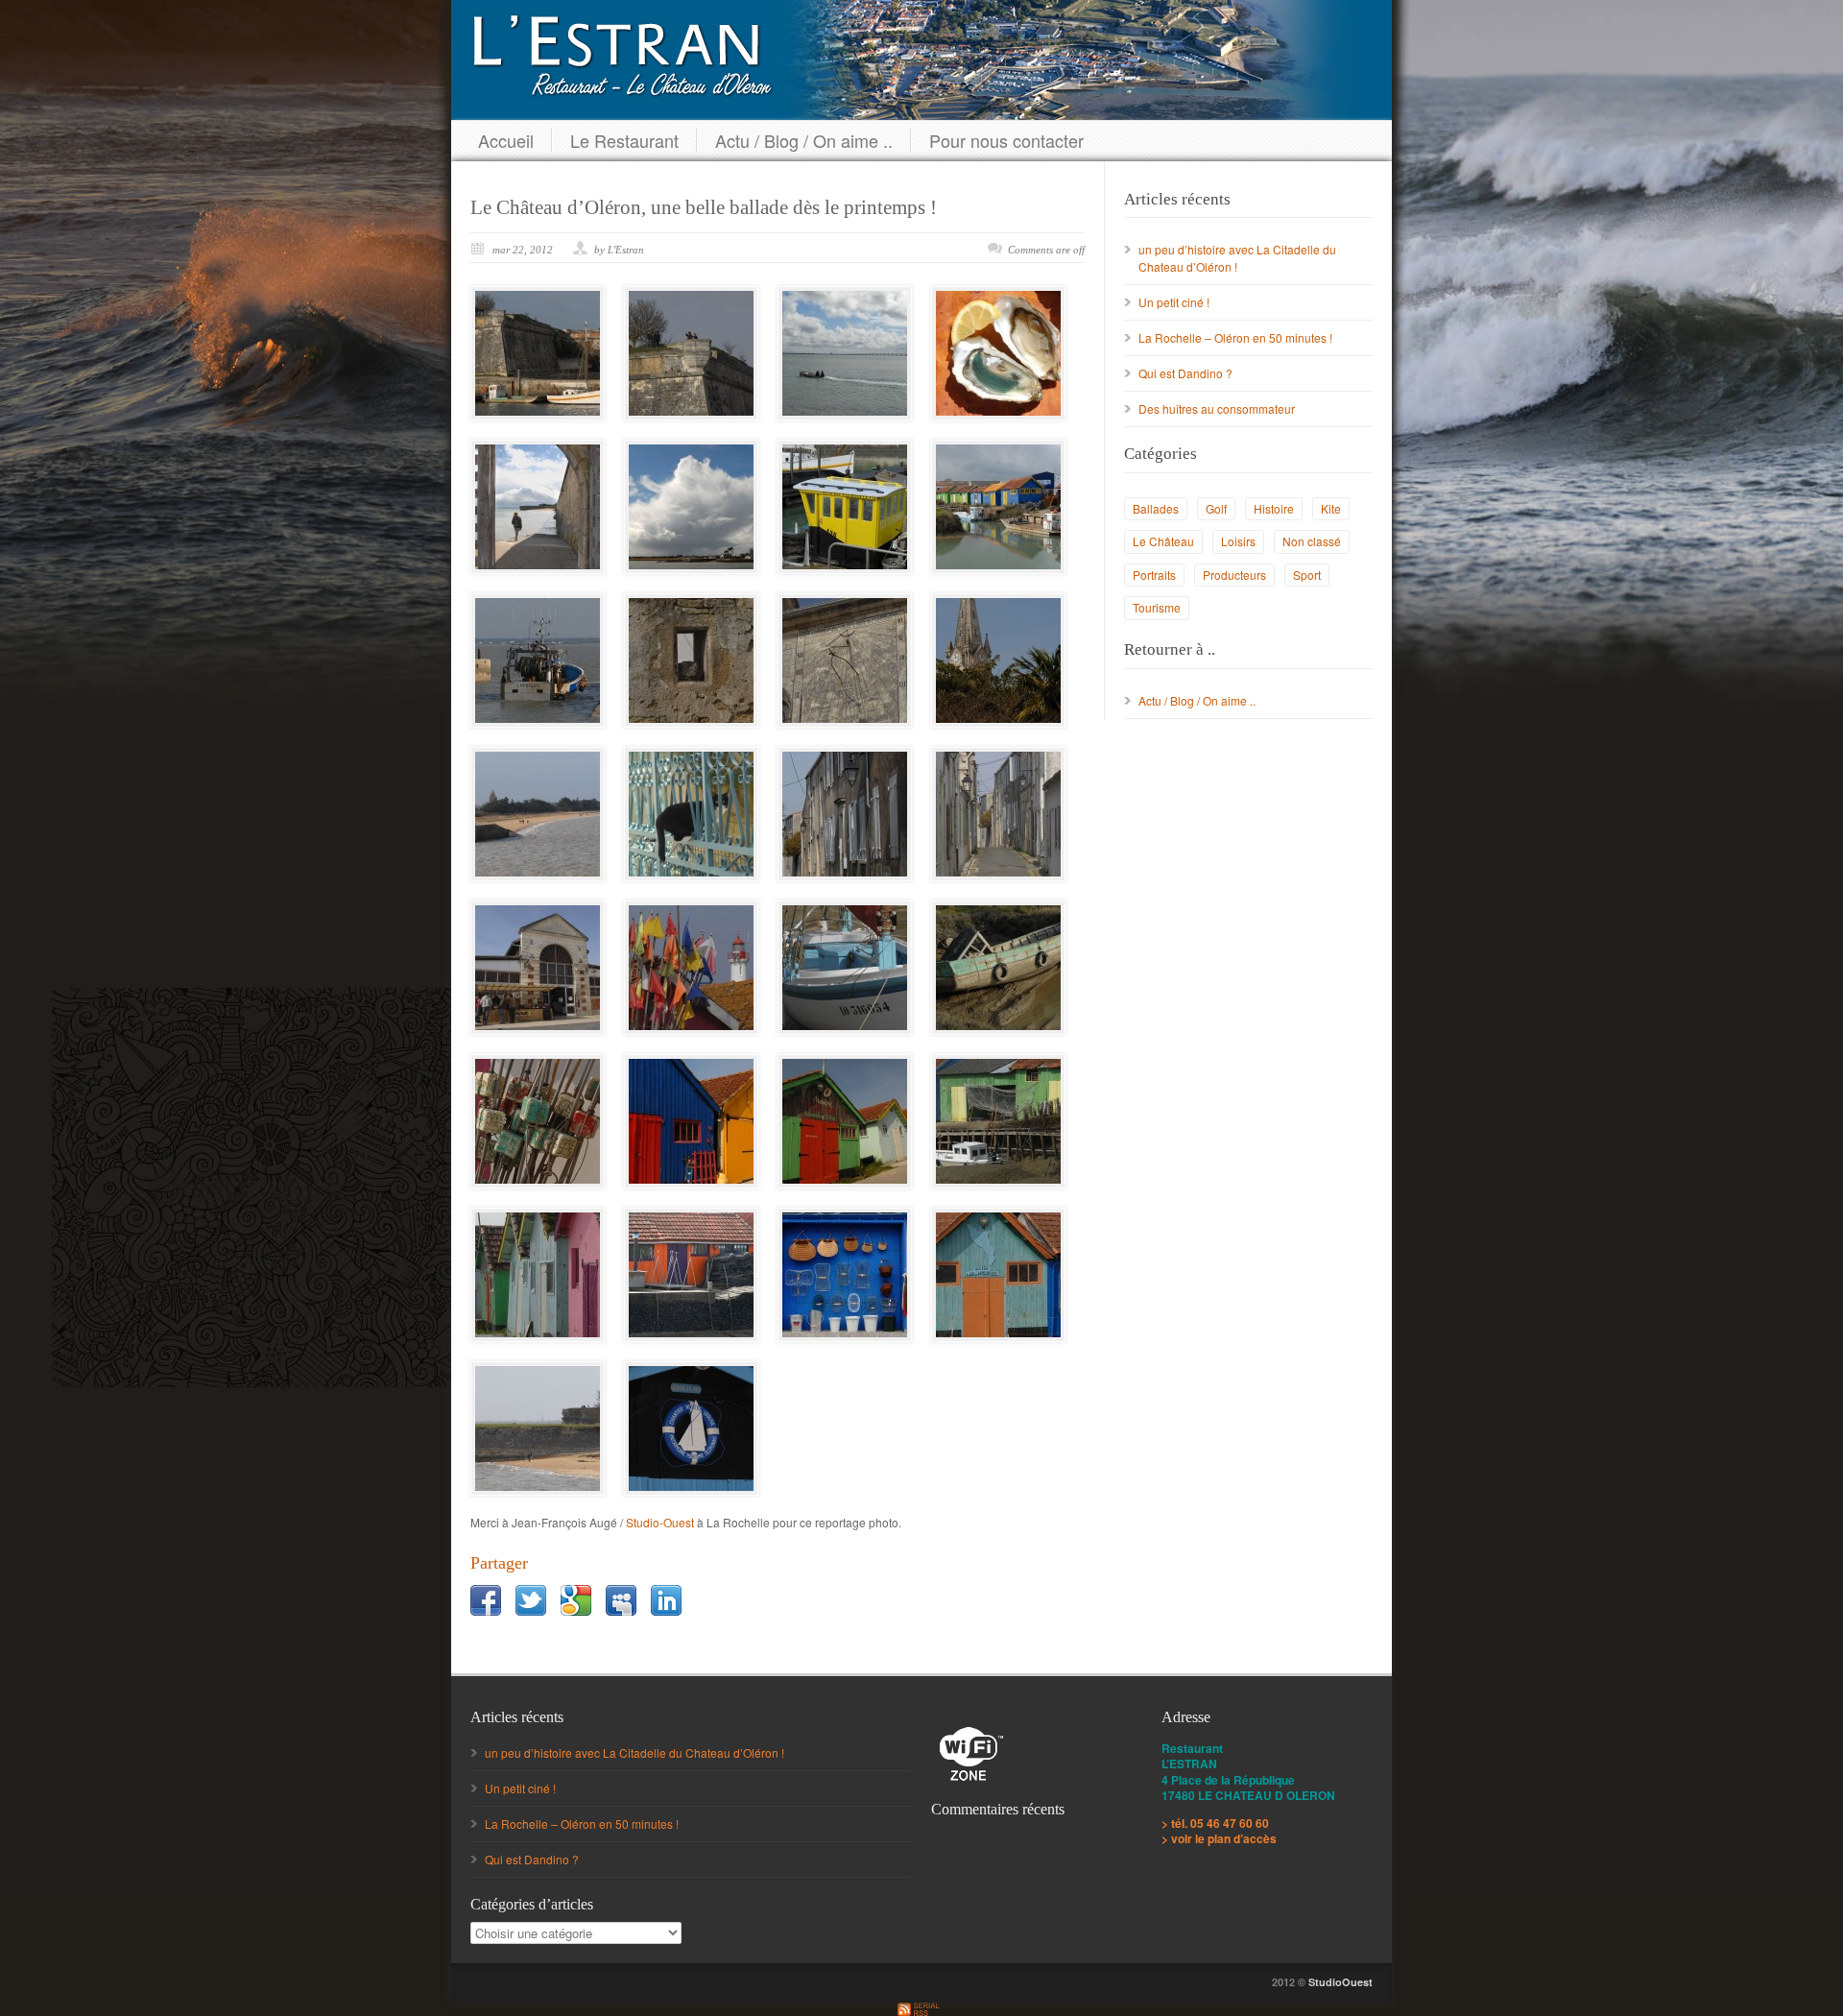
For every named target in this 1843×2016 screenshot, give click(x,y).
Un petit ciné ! (1174, 302)
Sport (1307, 575)
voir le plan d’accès (1224, 1838)
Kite (1331, 508)
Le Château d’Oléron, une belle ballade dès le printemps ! (704, 207)
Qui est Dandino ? (1185, 373)
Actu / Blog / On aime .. (804, 140)
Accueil (506, 140)
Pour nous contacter (1006, 140)
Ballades (1156, 508)
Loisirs (1238, 541)
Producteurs (1234, 575)
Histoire (1274, 508)
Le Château (1163, 541)
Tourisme (1157, 607)
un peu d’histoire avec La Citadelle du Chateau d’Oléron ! (634, 1752)
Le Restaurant (624, 140)
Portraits (1154, 575)
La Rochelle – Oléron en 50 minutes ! (1235, 337)
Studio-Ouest (660, 1522)
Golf (1216, 508)
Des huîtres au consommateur (1217, 408)
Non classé (1312, 541)
